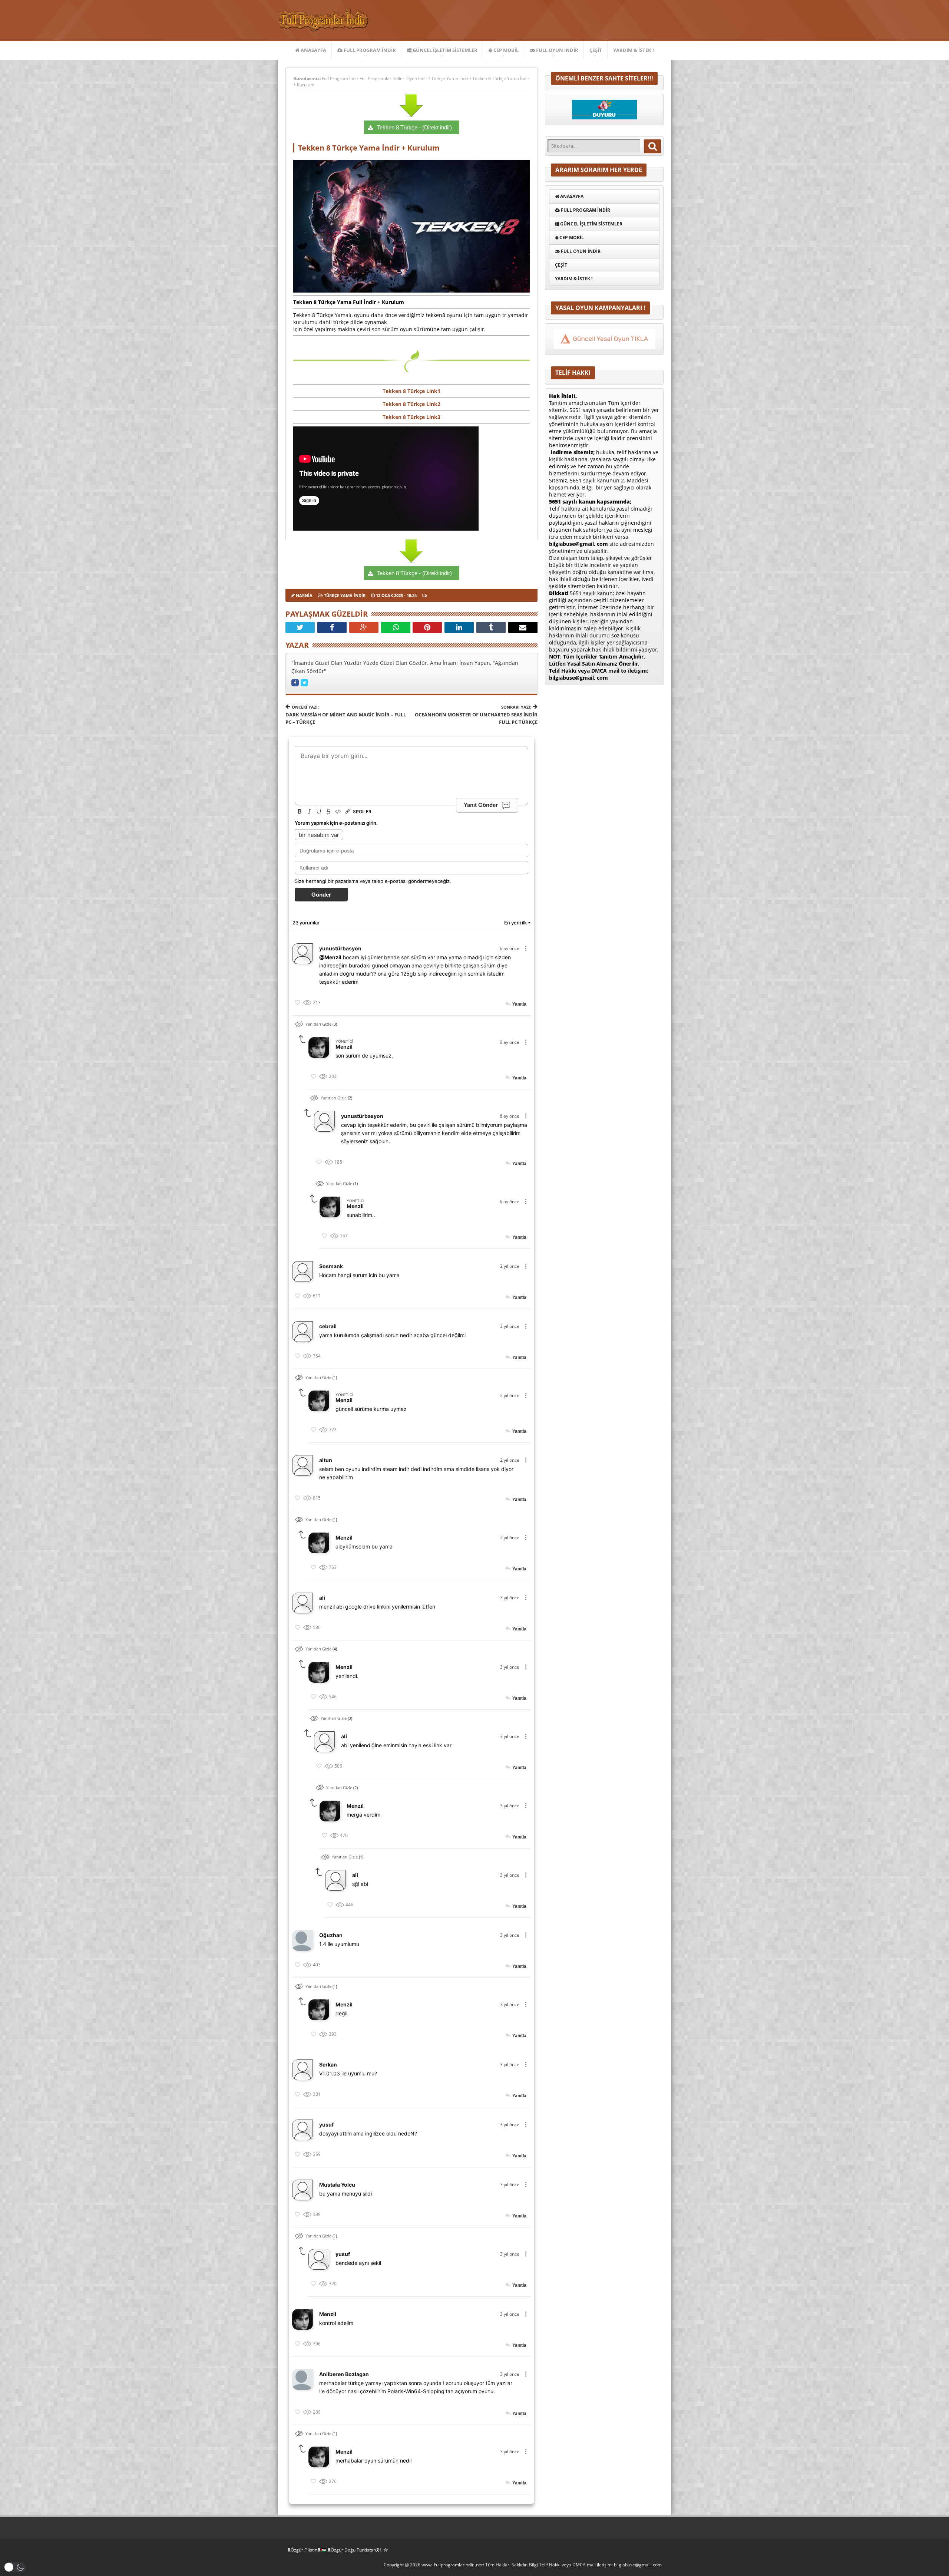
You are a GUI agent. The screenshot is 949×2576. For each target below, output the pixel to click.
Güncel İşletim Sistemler (444, 50)
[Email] (523, 627)
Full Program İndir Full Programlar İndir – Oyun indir (375, 78)
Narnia (304, 595)
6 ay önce (510, 948)
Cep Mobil (505, 50)
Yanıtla (519, 1004)
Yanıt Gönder (481, 804)
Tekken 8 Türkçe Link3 (411, 417)
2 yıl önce (510, 1266)
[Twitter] (300, 627)
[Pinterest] (427, 627)
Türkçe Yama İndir (450, 78)
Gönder (321, 895)
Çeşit (596, 50)
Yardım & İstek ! (634, 50)
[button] (15, 2567)
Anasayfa (313, 50)
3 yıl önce (510, 1598)
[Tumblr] (491, 627)
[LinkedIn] (459, 627)
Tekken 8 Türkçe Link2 (411, 404)
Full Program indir (369, 50)
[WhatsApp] (396, 627)
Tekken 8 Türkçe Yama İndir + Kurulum (369, 148)
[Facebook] (332, 627)
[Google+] (364, 627)
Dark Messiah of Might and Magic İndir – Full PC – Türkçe (346, 715)
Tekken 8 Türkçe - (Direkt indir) (414, 127)
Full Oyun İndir (557, 50)
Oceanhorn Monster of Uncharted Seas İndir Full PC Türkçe (476, 715)
